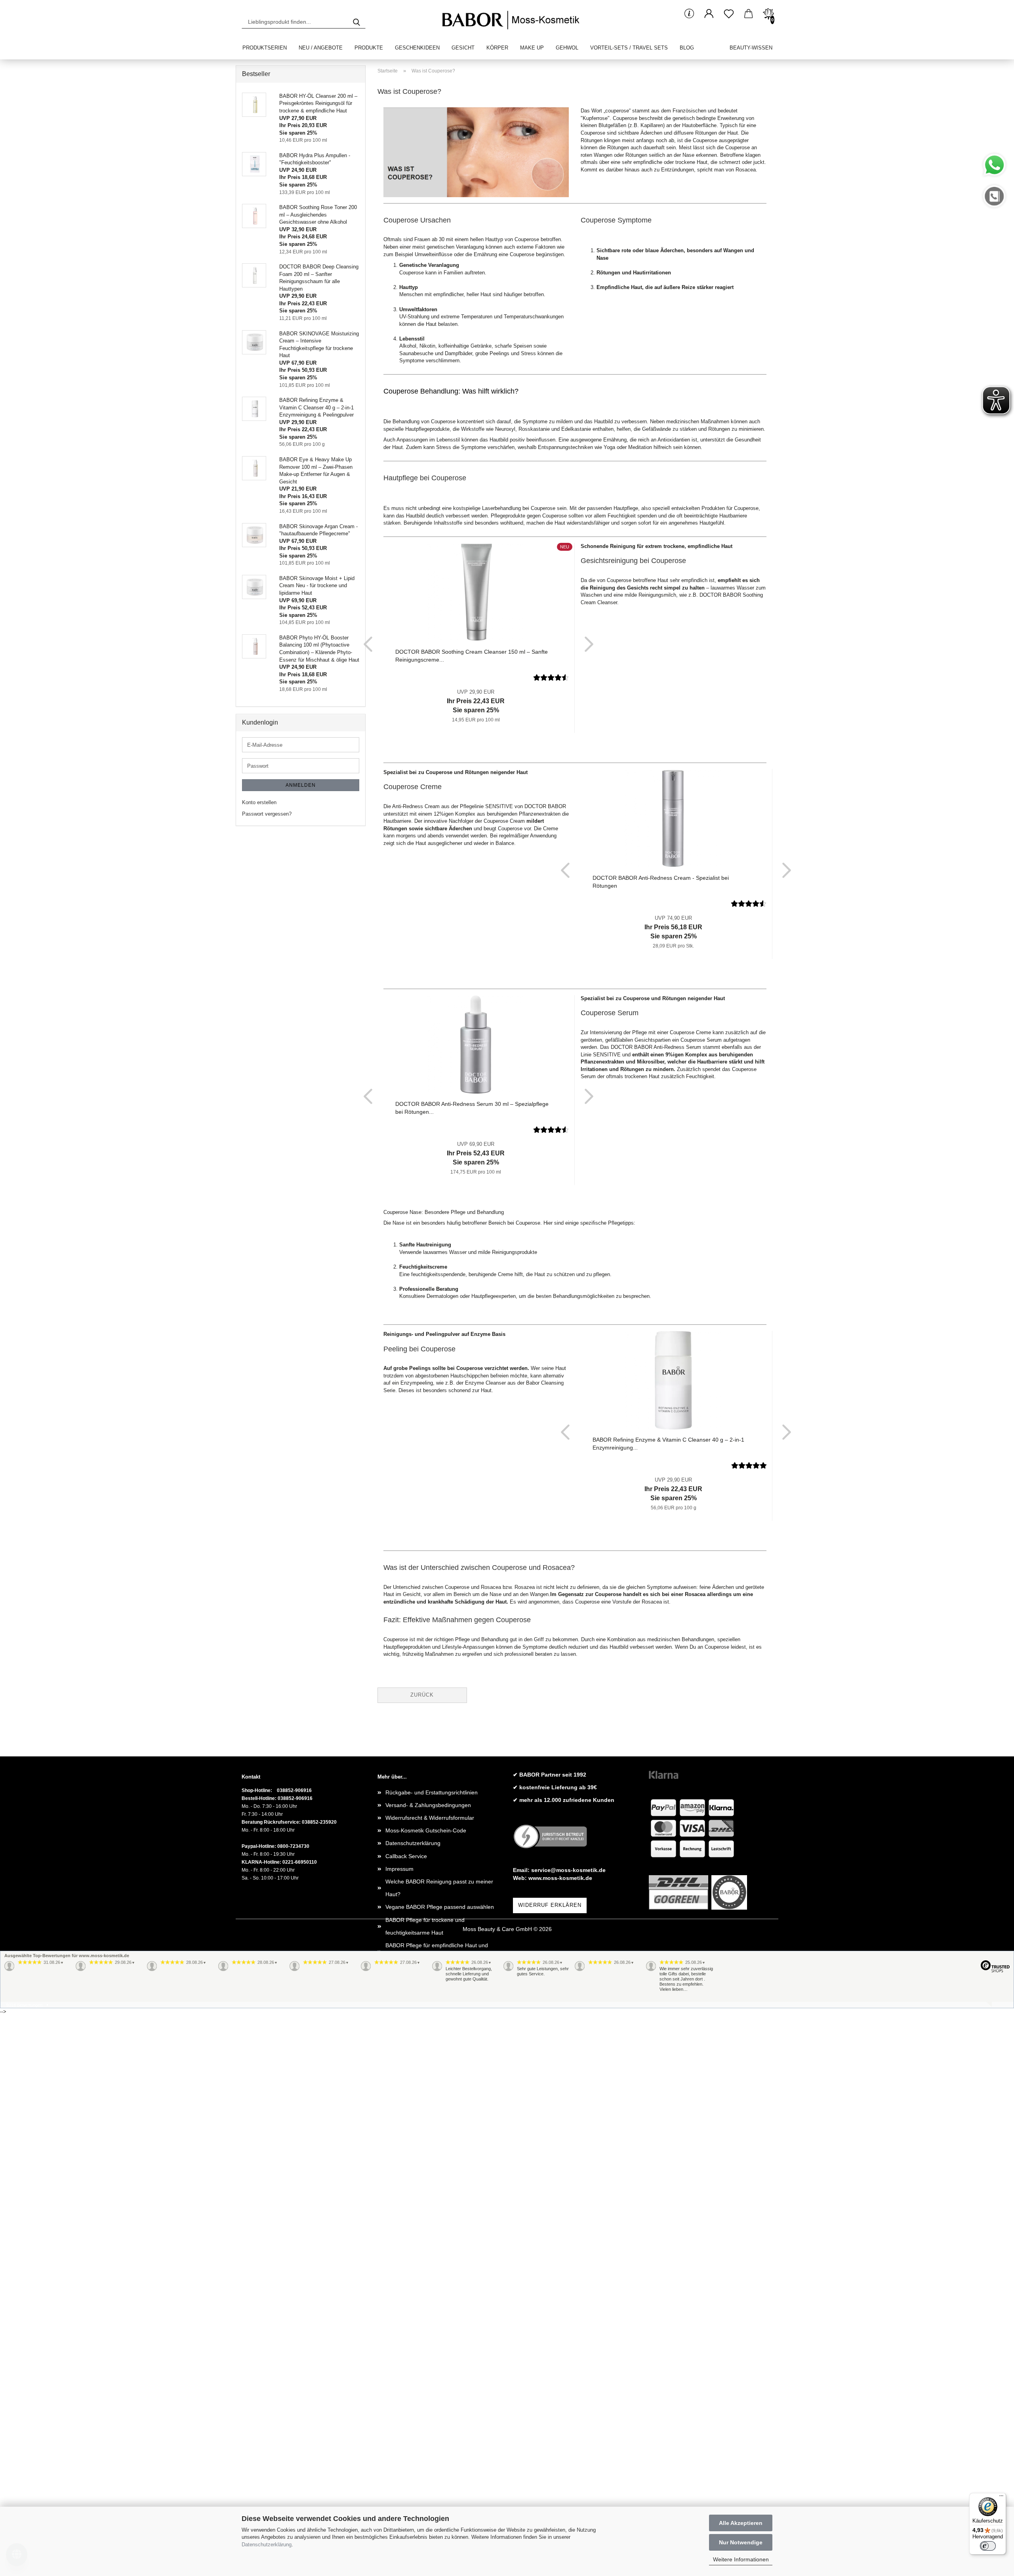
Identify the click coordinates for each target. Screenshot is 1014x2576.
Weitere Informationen (741, 2559)
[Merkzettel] (729, 14)
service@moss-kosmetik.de (568, 1870)
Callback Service (406, 1856)
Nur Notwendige (741, 2542)
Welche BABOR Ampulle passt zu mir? (433, 2009)
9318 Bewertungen (24, 2005)
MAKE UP (532, 48)
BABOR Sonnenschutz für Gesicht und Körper (443, 2137)
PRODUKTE (369, 48)
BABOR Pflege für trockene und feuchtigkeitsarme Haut (425, 1926)
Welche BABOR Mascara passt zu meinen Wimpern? (438, 2245)
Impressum (399, 1869)
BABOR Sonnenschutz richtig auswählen (436, 2417)
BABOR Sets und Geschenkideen (427, 2404)
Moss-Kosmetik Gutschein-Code (426, 1830)
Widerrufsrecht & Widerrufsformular (430, 1818)
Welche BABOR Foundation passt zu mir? (438, 2200)
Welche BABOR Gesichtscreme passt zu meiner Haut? (436, 2436)
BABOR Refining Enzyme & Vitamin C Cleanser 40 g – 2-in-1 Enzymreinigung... (668, 1444)
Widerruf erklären (550, 1905)
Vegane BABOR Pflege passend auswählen (440, 1907)
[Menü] (1001, 2498)
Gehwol (567, 48)
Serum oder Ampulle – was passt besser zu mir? (440, 2156)
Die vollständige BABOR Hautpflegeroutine (439, 2047)
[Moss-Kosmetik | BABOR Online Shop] (513, 20)
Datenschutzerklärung (267, 2545)
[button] (709, 14)
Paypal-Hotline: (259, 1846)
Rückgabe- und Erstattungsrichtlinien (432, 1792)
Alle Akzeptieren (741, 2523)
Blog (687, 48)
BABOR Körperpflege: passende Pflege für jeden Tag (439, 2308)
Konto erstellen (259, 802)
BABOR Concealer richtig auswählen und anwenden (437, 2219)
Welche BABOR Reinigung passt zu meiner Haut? (439, 1888)
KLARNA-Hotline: (261, 1862)
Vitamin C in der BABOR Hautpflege (430, 2468)
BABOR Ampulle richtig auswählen (428, 2289)
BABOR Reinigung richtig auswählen (431, 2353)
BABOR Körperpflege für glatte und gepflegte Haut (442, 2270)
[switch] (988, 2546)
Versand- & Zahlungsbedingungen (428, 1805)
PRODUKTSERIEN (265, 48)
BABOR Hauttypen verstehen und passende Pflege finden (440, 2028)
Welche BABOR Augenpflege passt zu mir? (439, 2098)
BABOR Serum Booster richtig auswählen (437, 2391)
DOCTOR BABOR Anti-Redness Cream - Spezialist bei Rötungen (661, 882)
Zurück (422, 1695)
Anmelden (301, 785)
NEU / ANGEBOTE (321, 48)
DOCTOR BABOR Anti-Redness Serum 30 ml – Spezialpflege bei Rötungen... (472, 1108)
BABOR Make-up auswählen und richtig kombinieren (435, 2334)
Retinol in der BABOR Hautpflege (427, 2481)
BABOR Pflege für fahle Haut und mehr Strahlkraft (434, 2066)
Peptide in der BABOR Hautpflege (428, 2493)
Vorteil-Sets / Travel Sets (629, 48)
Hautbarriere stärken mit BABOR (426, 2085)
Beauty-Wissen (751, 48)
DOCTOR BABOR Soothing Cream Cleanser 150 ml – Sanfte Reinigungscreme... (472, 656)
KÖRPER (497, 48)
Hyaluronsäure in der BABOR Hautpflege (436, 2455)
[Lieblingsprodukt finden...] (356, 22)
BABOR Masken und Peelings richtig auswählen (431, 2117)
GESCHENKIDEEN (417, 48)
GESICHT (463, 48)
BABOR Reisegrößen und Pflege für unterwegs (430, 2372)
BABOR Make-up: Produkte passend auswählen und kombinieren (431, 2181)
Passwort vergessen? (267, 814)
